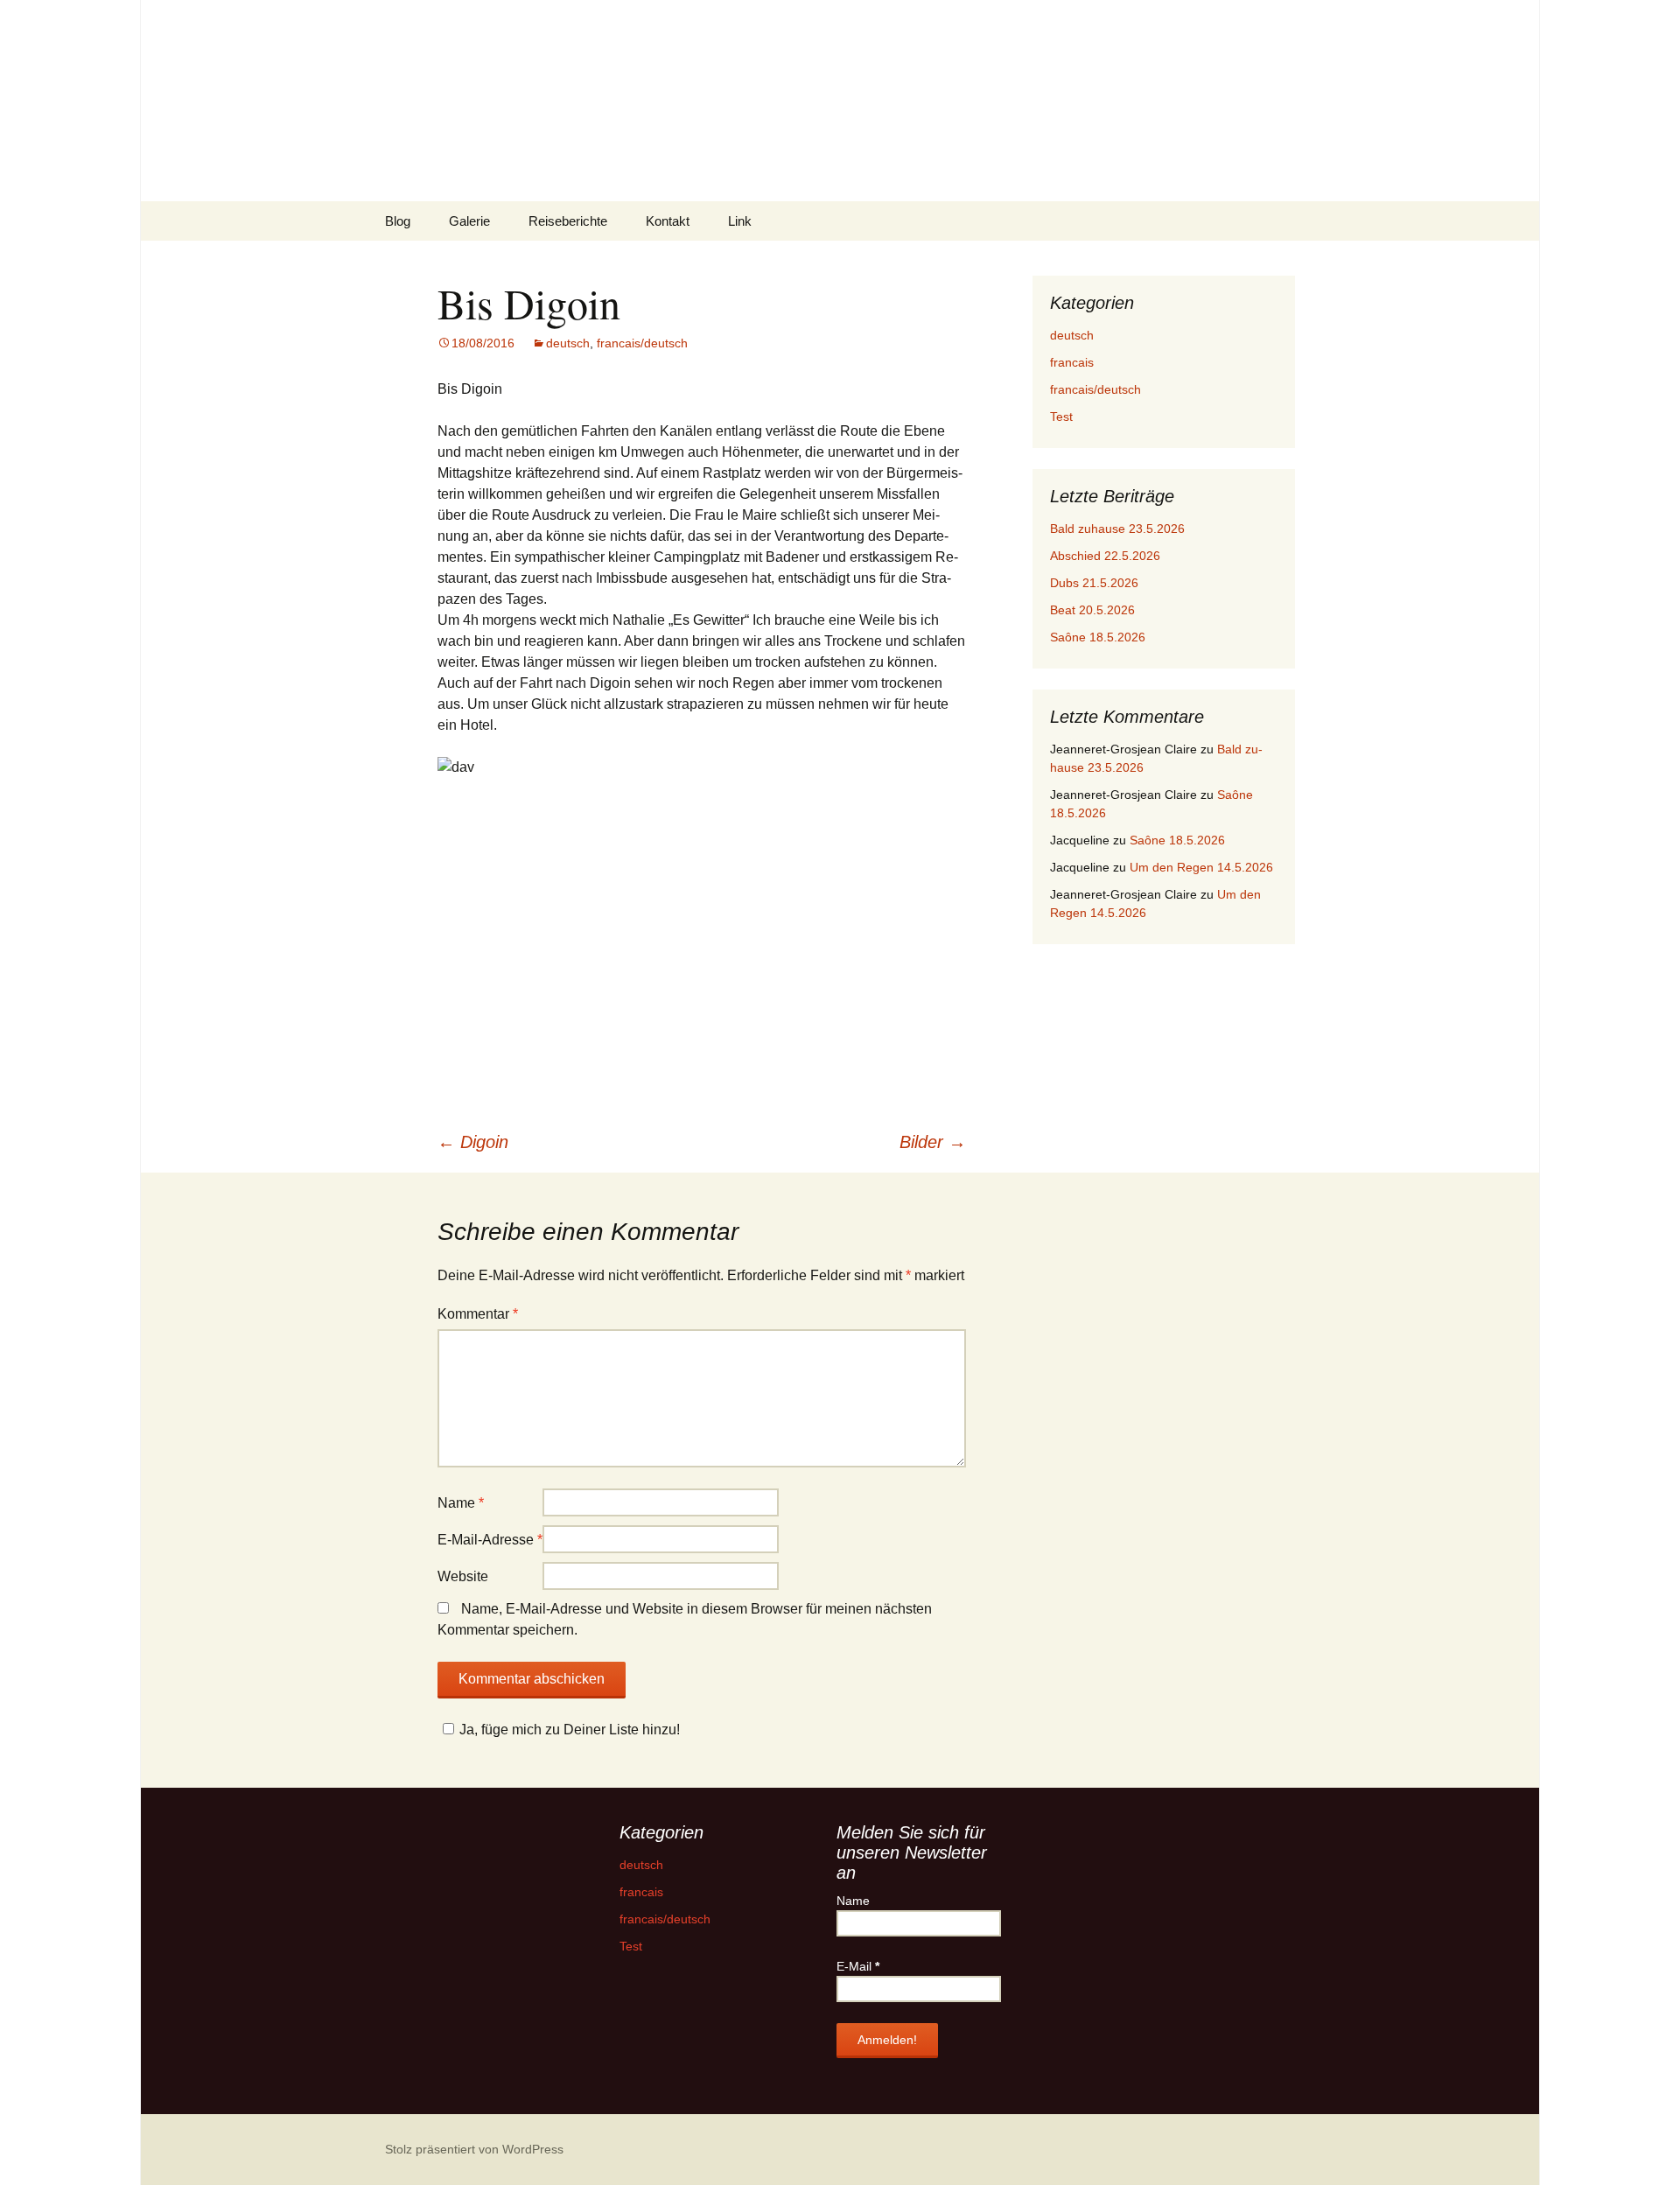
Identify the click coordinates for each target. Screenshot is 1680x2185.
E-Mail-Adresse (490, 1540)
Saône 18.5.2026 (1098, 637)
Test (1061, 417)
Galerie (469, 221)
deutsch (568, 343)
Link (740, 221)
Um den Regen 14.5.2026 (1201, 867)
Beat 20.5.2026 (1092, 610)
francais (1072, 362)
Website (463, 1576)
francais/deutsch (642, 343)
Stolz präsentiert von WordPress (474, 2149)
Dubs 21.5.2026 (1094, 583)
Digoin (473, 1142)
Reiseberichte (568, 221)
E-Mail (858, 1966)
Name (461, 1503)
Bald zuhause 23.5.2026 (1117, 529)
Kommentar (478, 1314)
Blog (398, 221)
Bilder (933, 1142)
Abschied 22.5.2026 (1105, 556)
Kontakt (668, 221)
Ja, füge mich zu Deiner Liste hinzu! (570, 1730)
